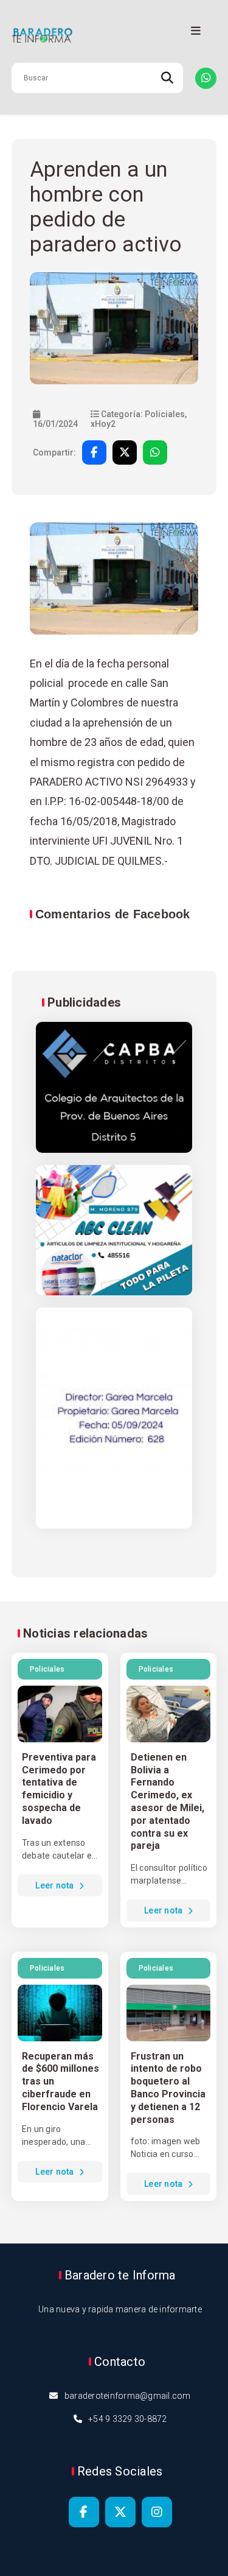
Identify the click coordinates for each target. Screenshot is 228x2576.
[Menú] (196, 31)
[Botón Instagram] (157, 2512)
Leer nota (56, 1885)
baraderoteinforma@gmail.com (128, 2396)
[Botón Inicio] (114, 36)
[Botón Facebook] (84, 2512)
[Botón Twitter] (120, 2512)
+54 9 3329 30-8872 (128, 2419)
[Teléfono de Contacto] (206, 78)
